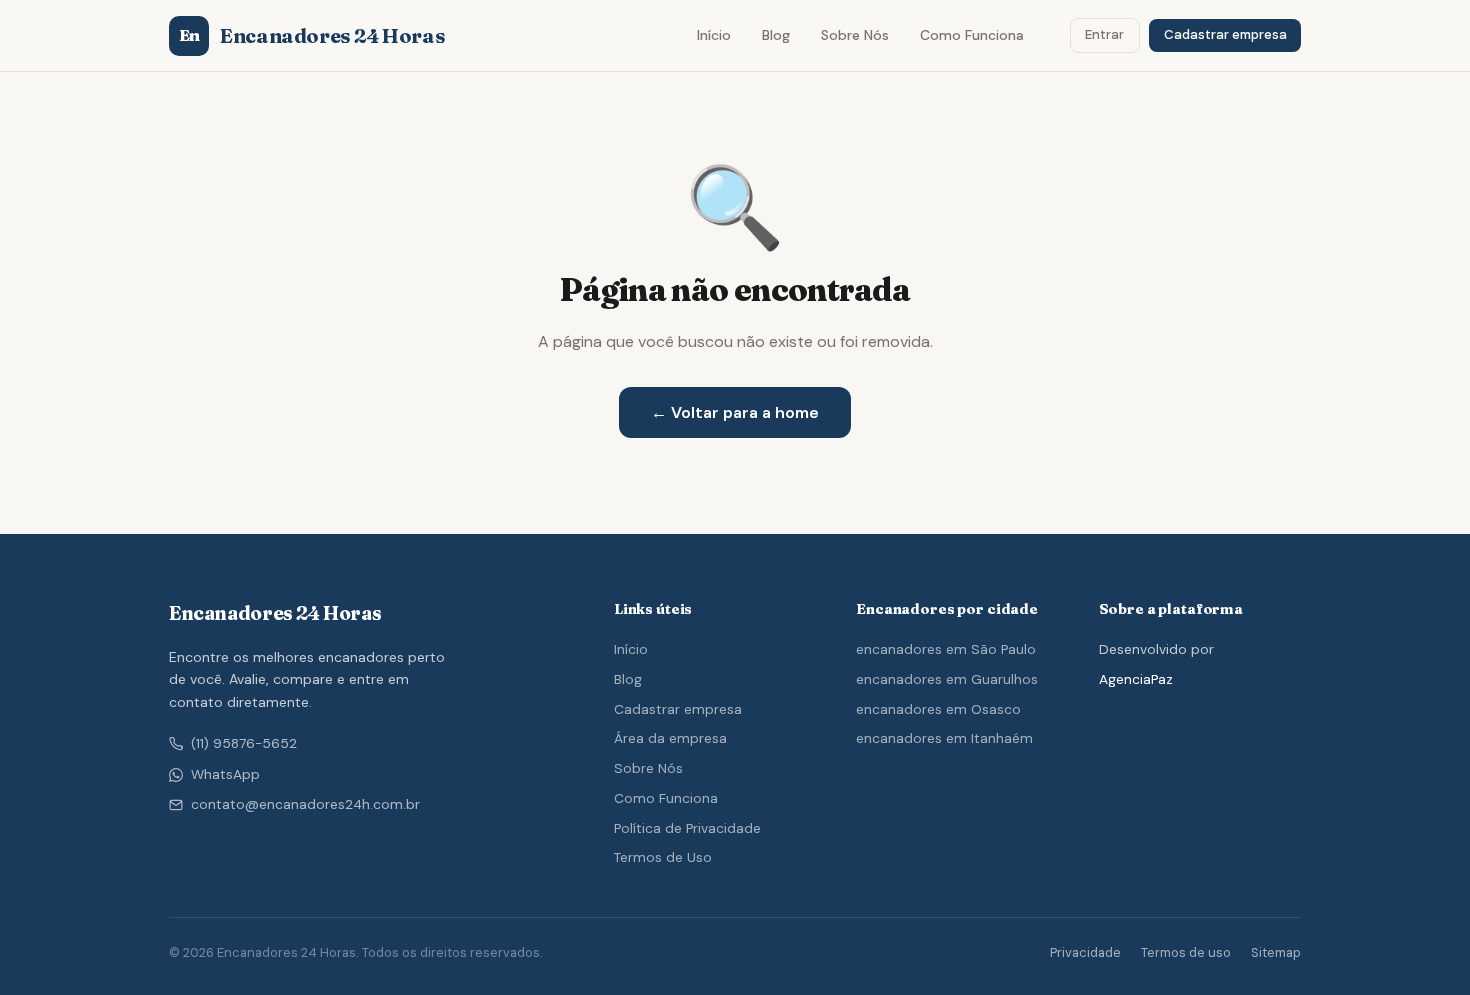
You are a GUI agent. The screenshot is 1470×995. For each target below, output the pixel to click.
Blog (776, 35)
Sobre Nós (855, 35)
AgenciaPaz (1136, 679)
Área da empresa (670, 738)
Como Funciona (972, 35)
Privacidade (1085, 952)
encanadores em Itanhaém (944, 738)
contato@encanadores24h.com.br (305, 804)
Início (714, 35)
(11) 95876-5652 (244, 743)
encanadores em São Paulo (946, 649)
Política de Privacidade (687, 828)
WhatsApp (225, 774)
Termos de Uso (663, 857)
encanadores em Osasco (938, 709)
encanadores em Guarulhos (947, 679)
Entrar (1104, 34)
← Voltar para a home (735, 412)
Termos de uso (1186, 952)
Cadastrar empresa (1225, 34)
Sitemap (1276, 952)
